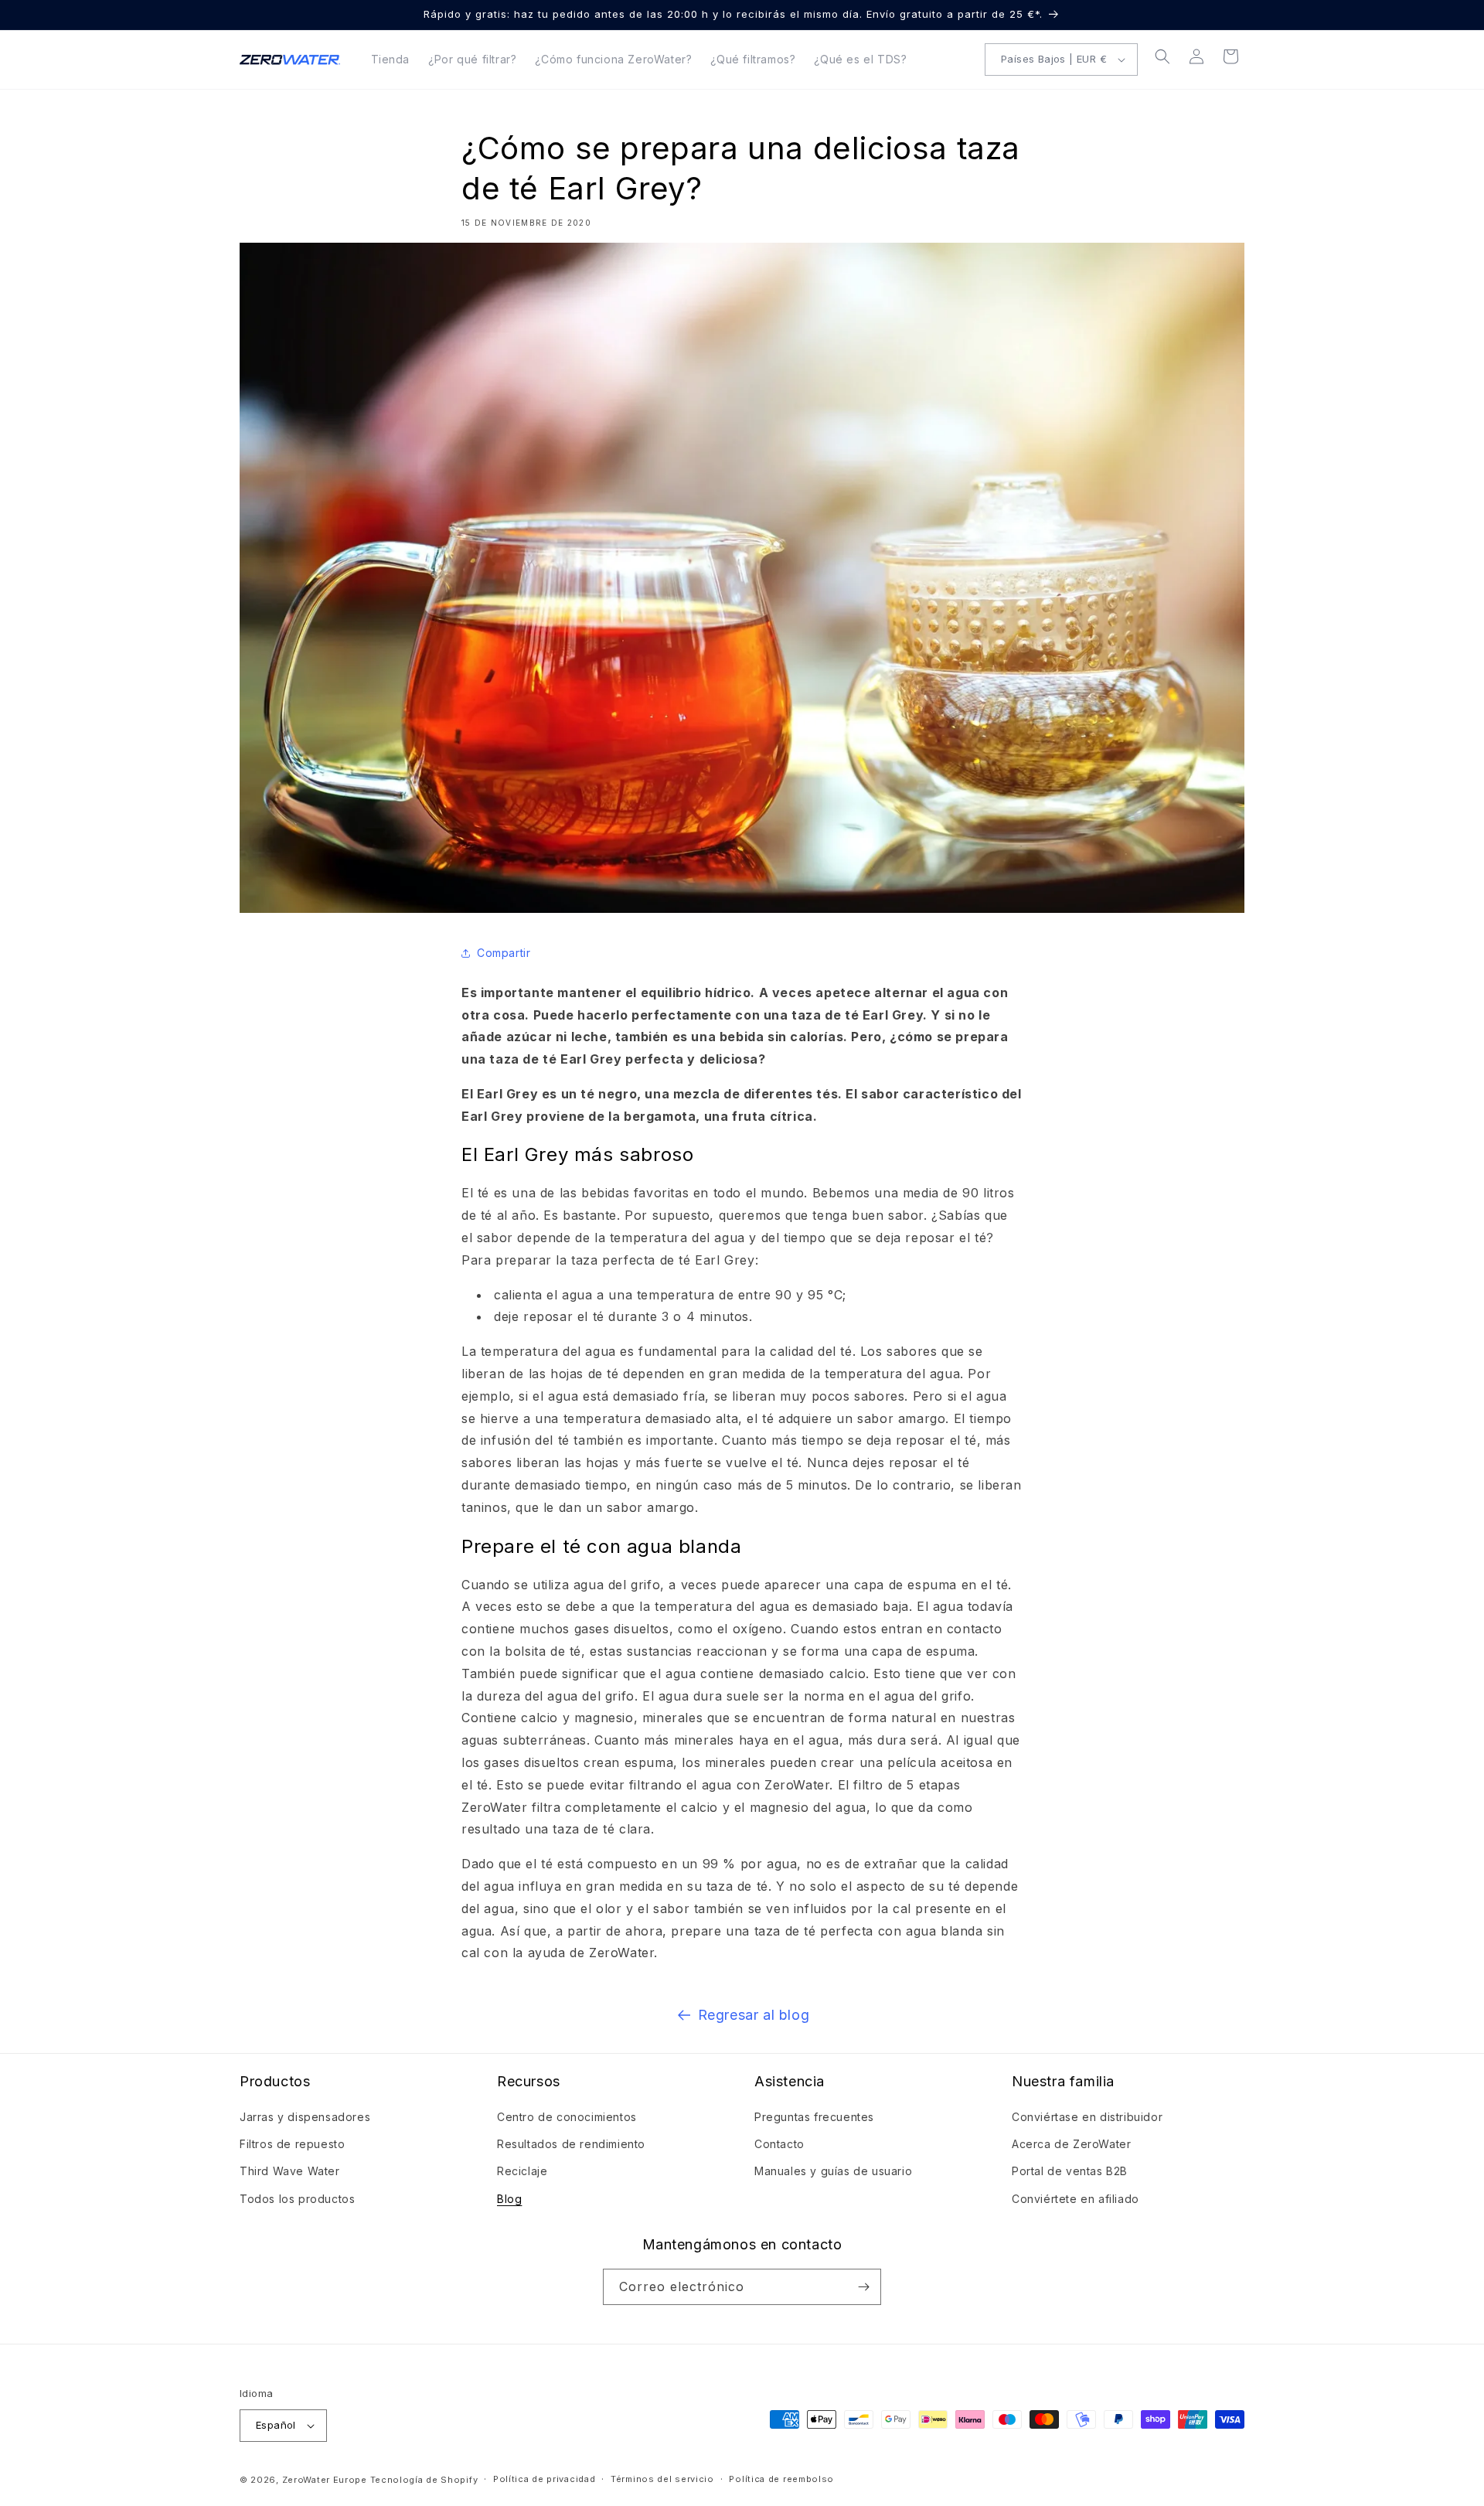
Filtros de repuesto (292, 2144)
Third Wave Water (290, 2171)
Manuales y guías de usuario (833, 2171)
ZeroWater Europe (325, 2480)
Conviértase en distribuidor (1087, 2117)
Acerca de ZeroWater (1071, 2144)
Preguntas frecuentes (814, 2117)
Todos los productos (297, 2199)
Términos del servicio (662, 2479)
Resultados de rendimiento (571, 2144)
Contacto (779, 2144)
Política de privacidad (544, 2479)
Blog (509, 2199)
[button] (1162, 56)
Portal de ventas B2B (1070, 2171)
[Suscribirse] (863, 2287)
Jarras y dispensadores (305, 2117)
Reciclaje (522, 2171)
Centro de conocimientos (567, 2117)
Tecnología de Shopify (424, 2480)
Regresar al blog (754, 2015)
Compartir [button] (504, 953)
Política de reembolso (781, 2479)
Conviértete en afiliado (1076, 2199)
